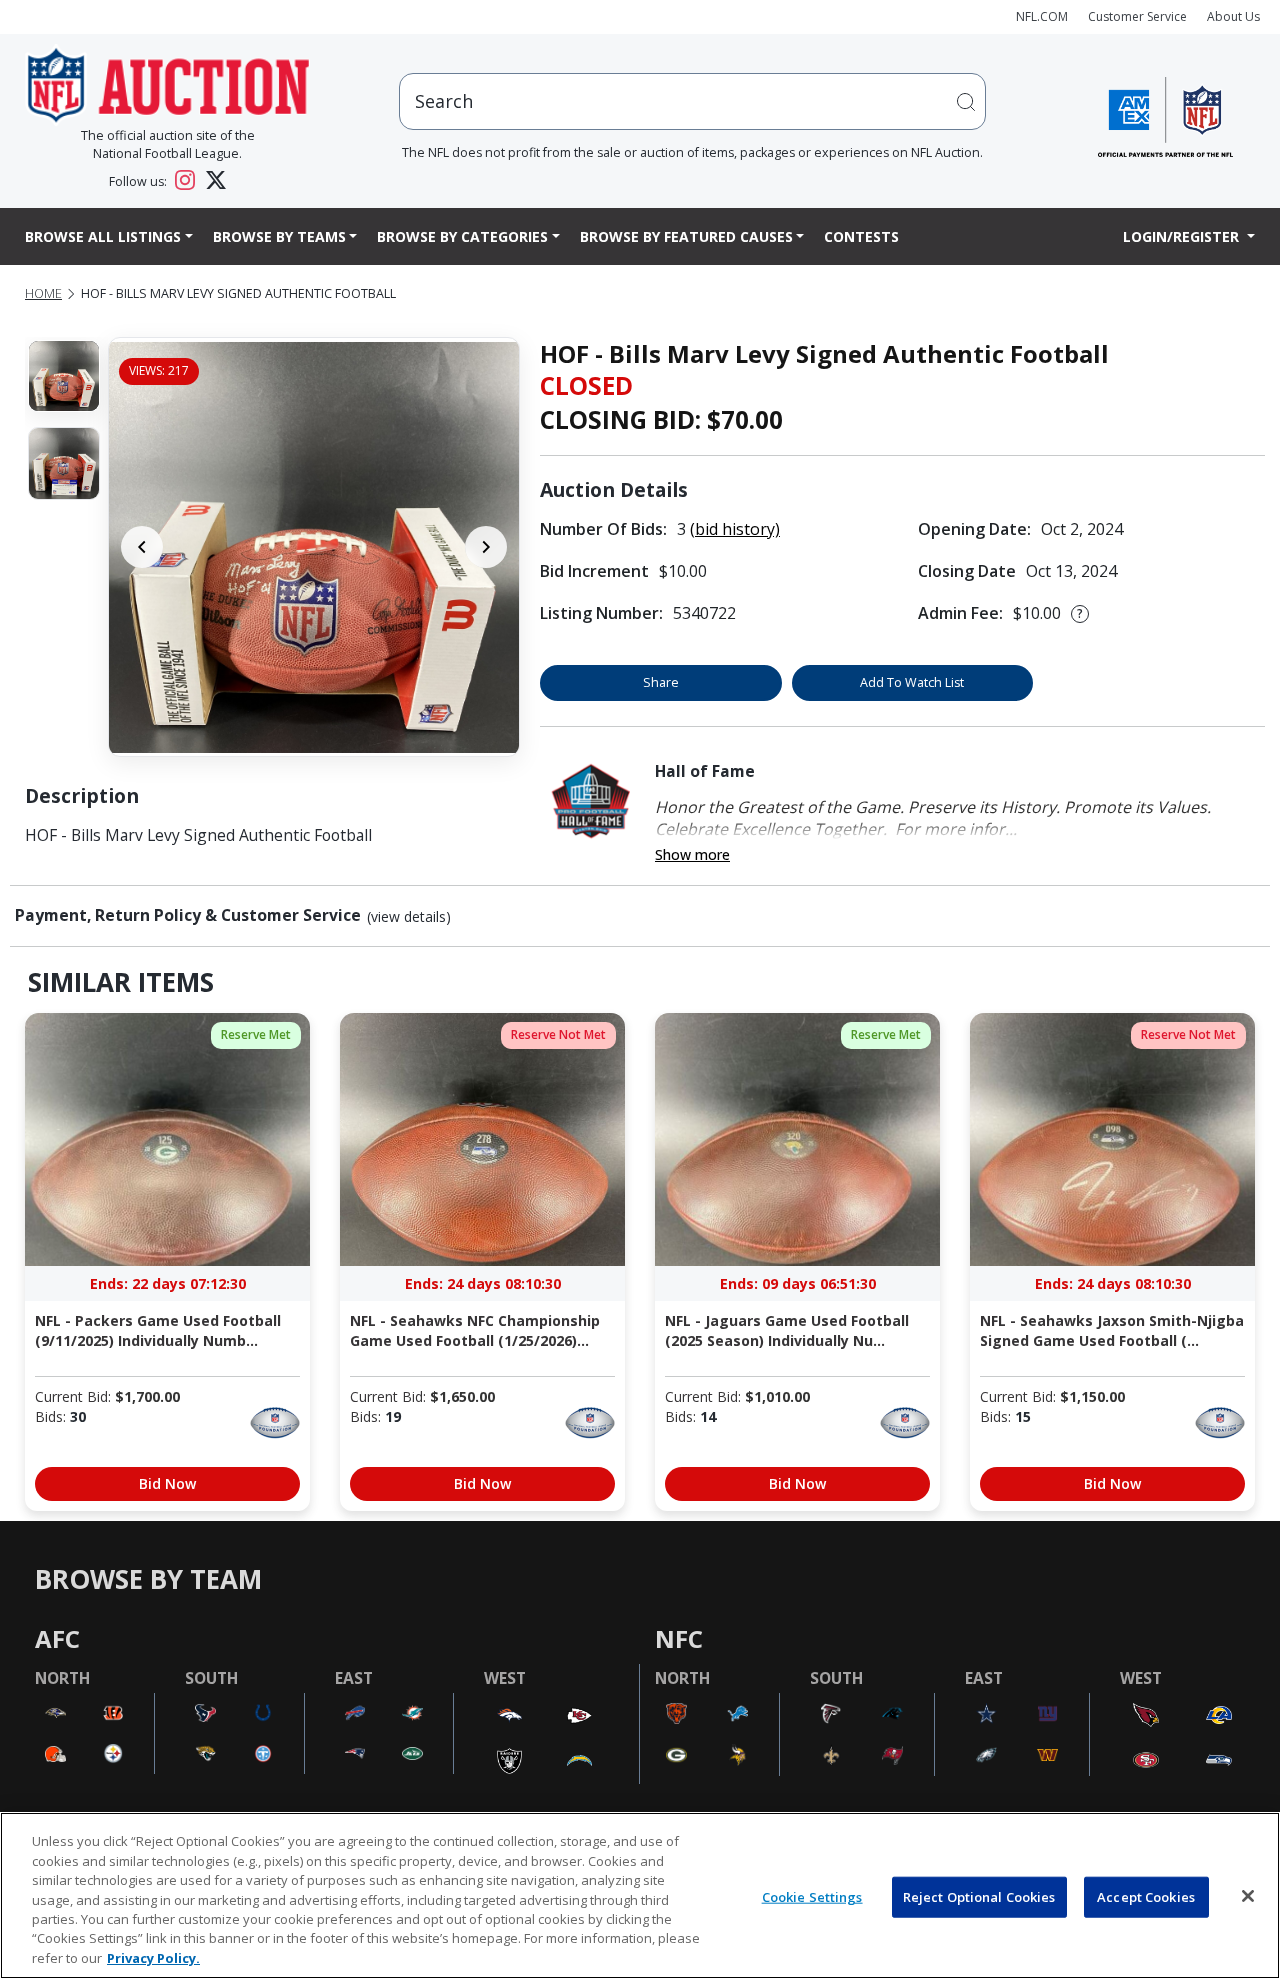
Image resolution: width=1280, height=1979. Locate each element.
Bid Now (167, 1483)
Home (43, 293)
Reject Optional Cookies (979, 1896)
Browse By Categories (462, 236)
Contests (861, 236)
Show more (692, 854)
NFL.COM (1042, 16)
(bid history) (735, 529)
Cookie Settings (812, 1896)
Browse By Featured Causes (686, 236)
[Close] (1248, 1896)
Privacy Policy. (153, 1958)
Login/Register (1183, 236)
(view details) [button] (409, 917)
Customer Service (1137, 16)
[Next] (486, 547)
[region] (640, 1895)
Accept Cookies (1146, 1896)
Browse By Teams (279, 236)
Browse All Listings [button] (103, 236)
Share (661, 682)
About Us (1233, 16)
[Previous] (142, 547)
